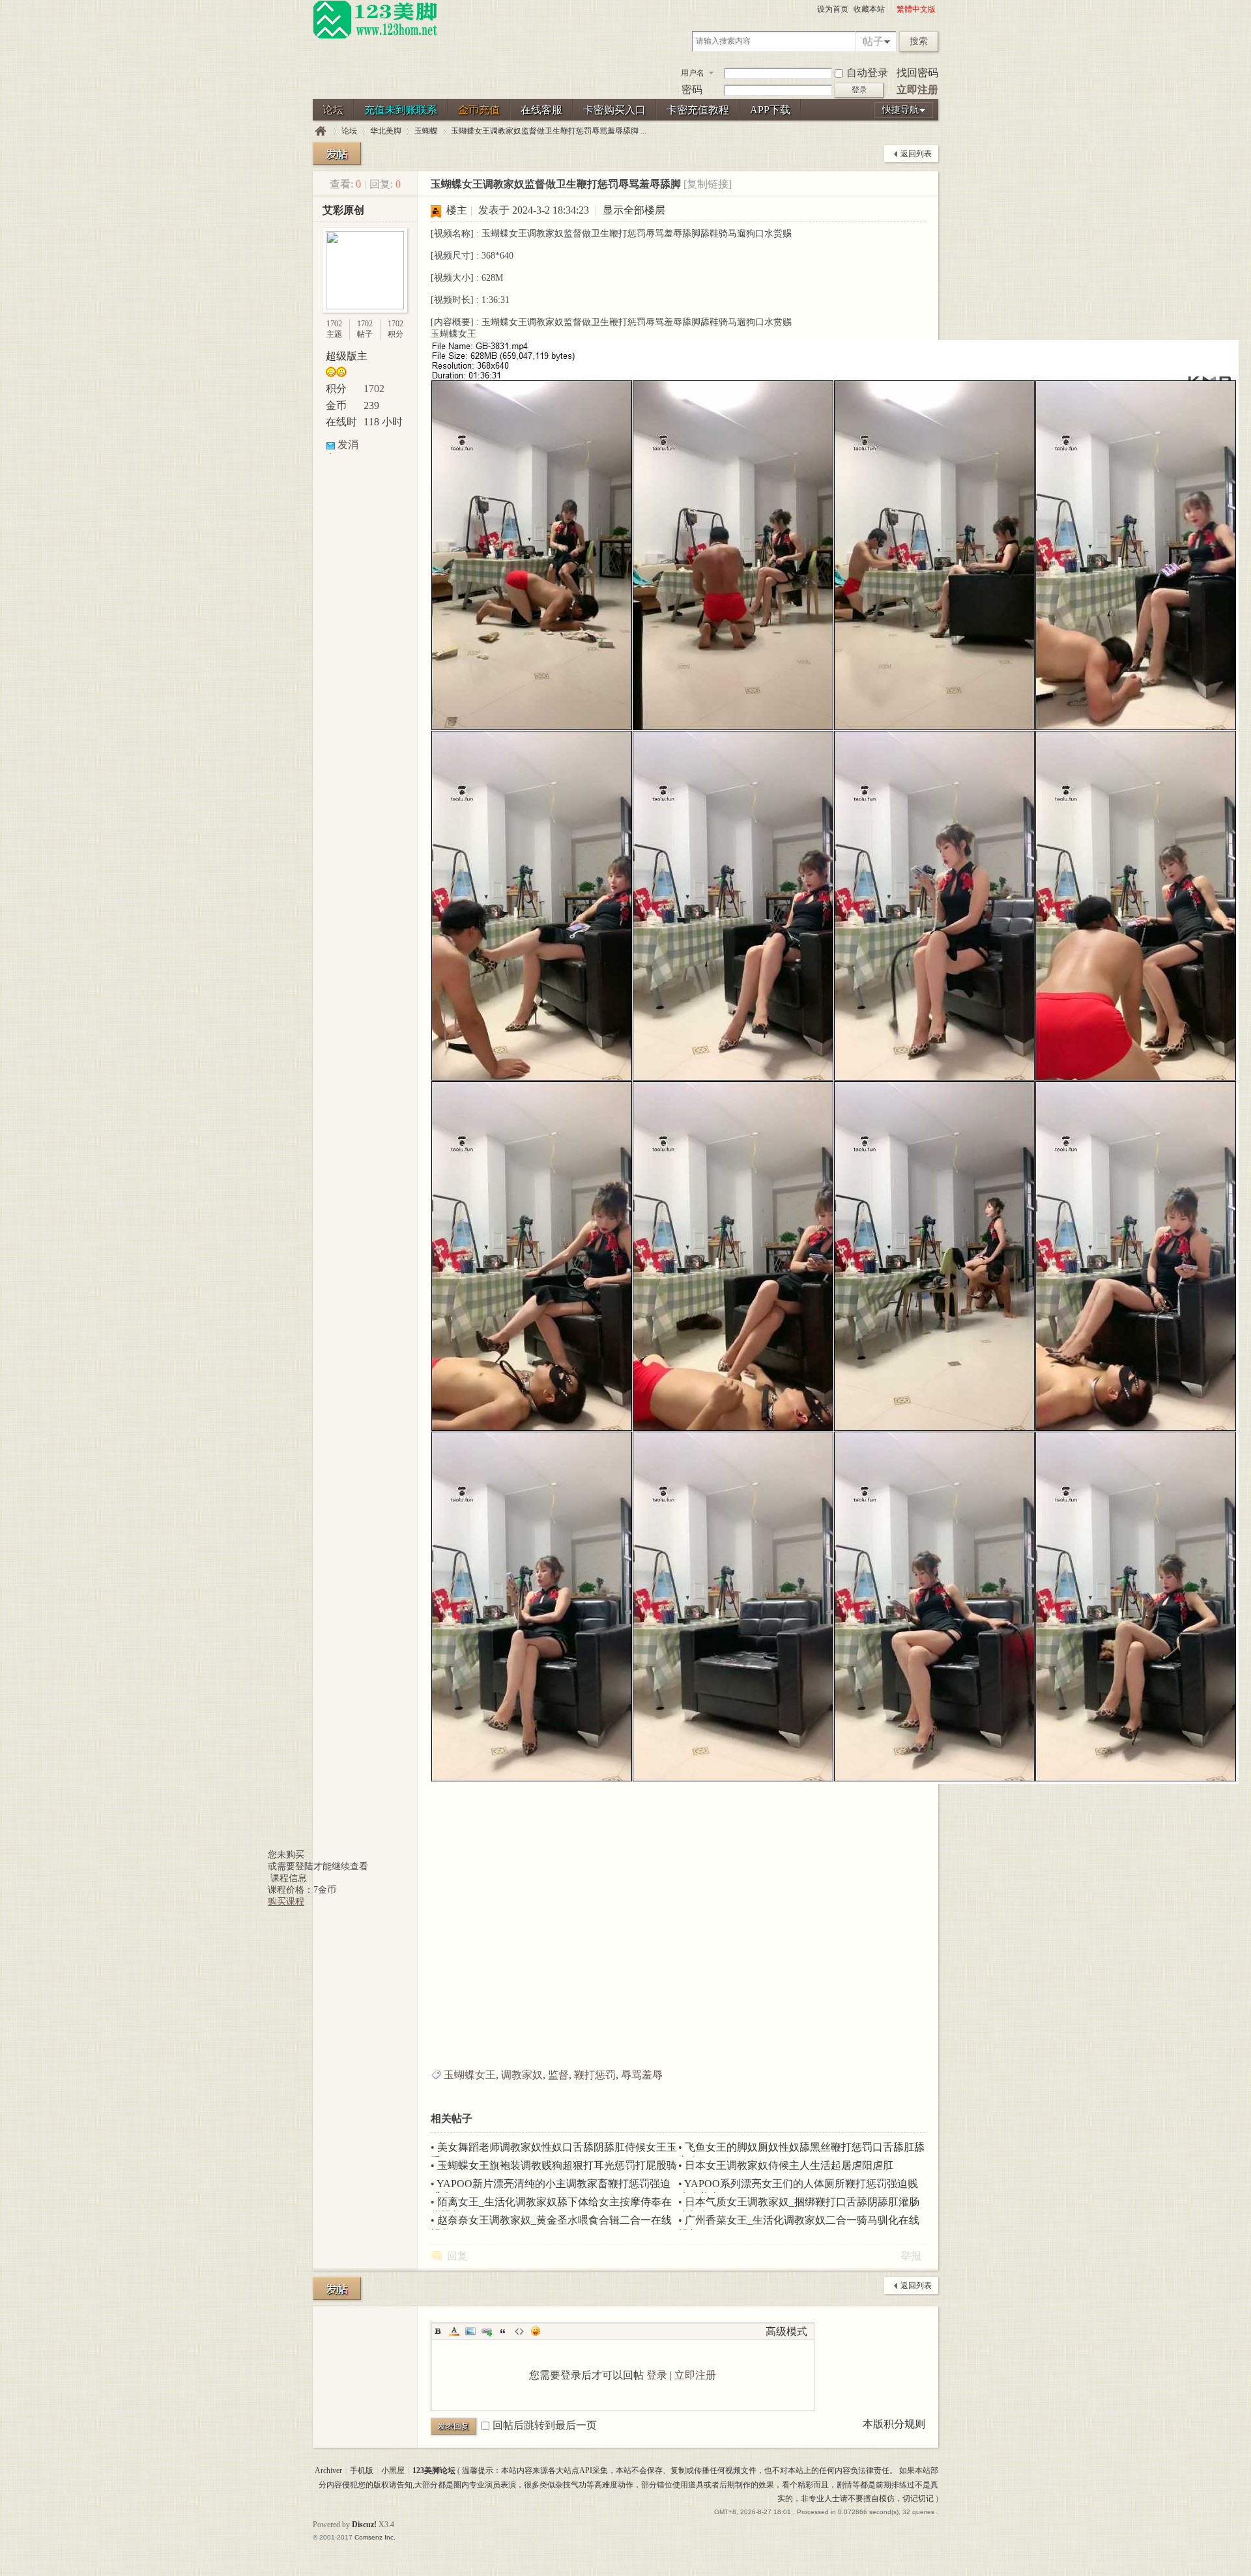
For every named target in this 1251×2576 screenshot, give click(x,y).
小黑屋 (393, 2470)
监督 (558, 2075)
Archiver (328, 2470)
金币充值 (479, 110)
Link (487, 2331)
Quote (503, 2331)
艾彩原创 (343, 210)
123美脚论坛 (321, 131)
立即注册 (917, 90)
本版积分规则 (894, 2424)
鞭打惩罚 (595, 2075)
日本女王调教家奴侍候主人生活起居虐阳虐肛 (789, 2165)
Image (470, 2331)
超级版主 (347, 356)
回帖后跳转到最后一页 (545, 2425)
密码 (692, 90)
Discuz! (364, 2525)
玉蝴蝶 (426, 131)
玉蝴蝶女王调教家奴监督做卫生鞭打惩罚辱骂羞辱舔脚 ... (549, 131)
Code (519, 2331)
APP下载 (770, 110)
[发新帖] (337, 153)
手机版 (362, 2470)
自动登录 (867, 73)
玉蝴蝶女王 (470, 2075)
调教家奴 (522, 2075)
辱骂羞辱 (642, 2075)
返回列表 (916, 154)
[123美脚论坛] (375, 36)
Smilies (536, 2331)
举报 (911, 2256)
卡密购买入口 (614, 110)
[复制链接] (708, 184)
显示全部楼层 (634, 210)
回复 (457, 2256)
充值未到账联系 (401, 110)
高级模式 (786, 2331)
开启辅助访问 (891, 9)
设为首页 (833, 9)
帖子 (873, 41)
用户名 (693, 73)
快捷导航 (900, 110)
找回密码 (917, 73)
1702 (334, 324)
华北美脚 (386, 131)
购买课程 (286, 1902)
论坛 (333, 110)
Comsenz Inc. (375, 2537)
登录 (657, 2375)
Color (454, 2331)
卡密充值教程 (698, 110)
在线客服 (541, 110)
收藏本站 (869, 9)
